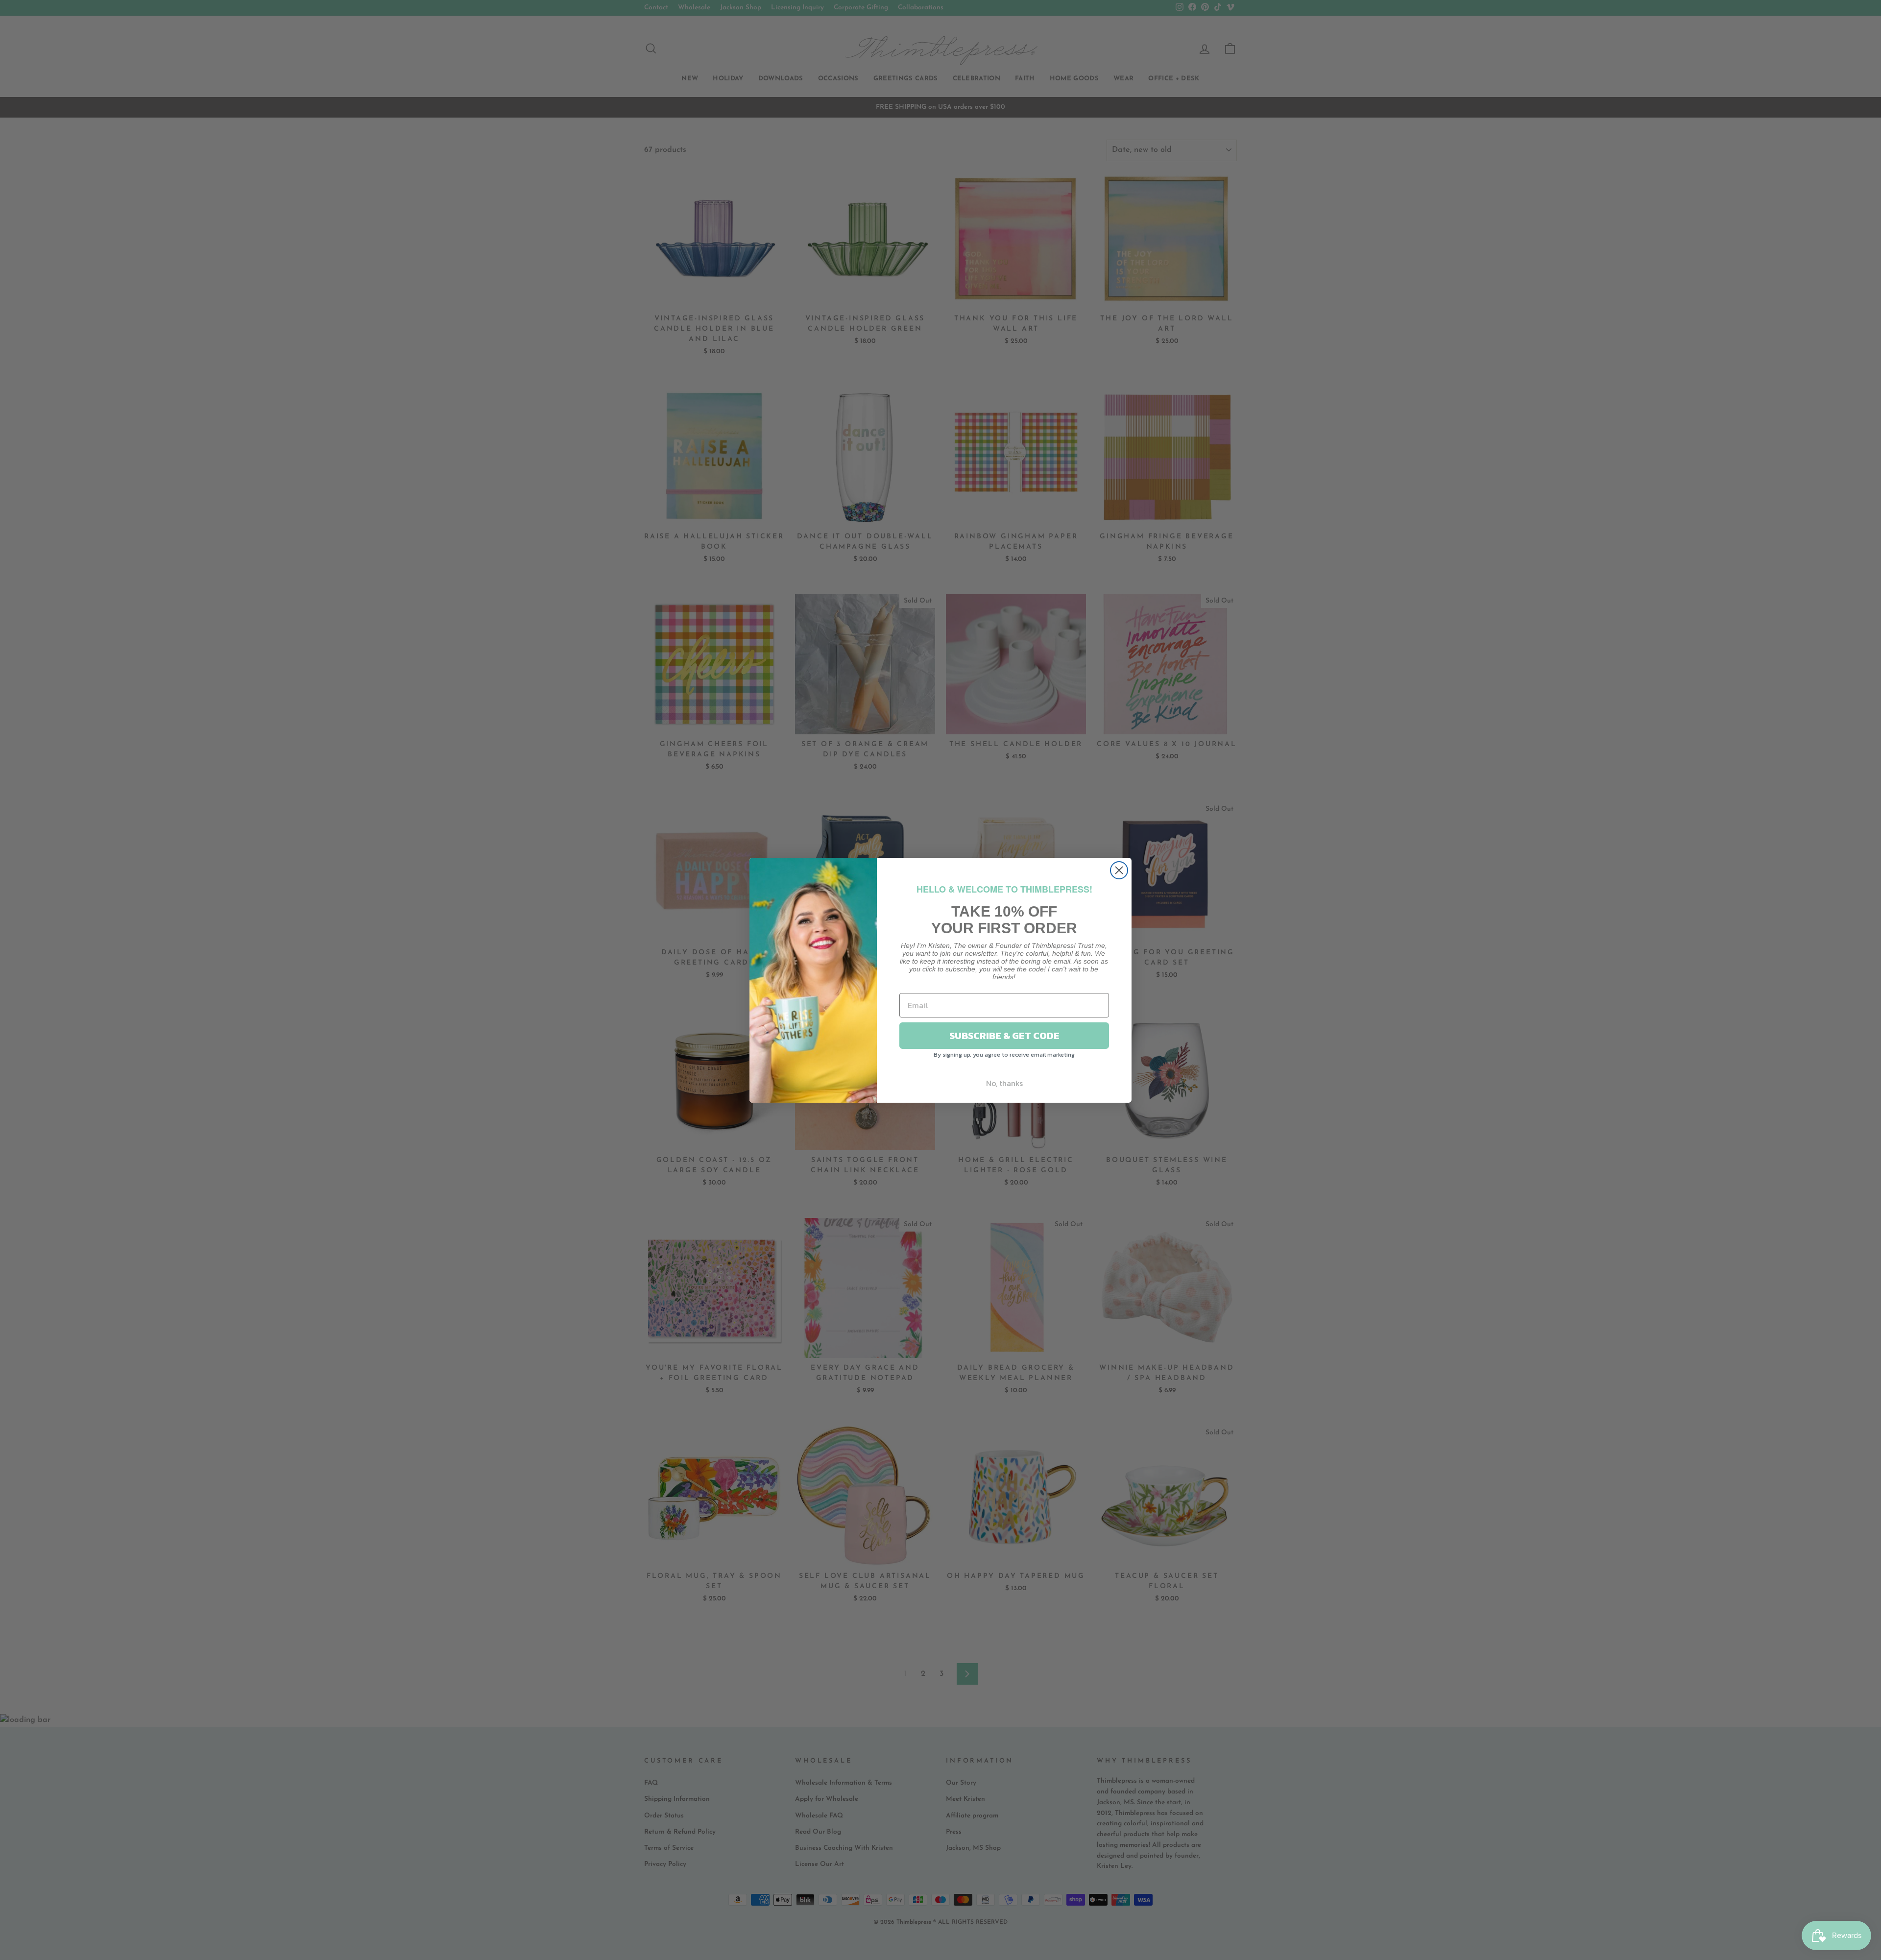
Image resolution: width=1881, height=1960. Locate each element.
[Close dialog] (1119, 870)
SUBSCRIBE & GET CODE (1004, 1036)
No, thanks (1004, 1083)
